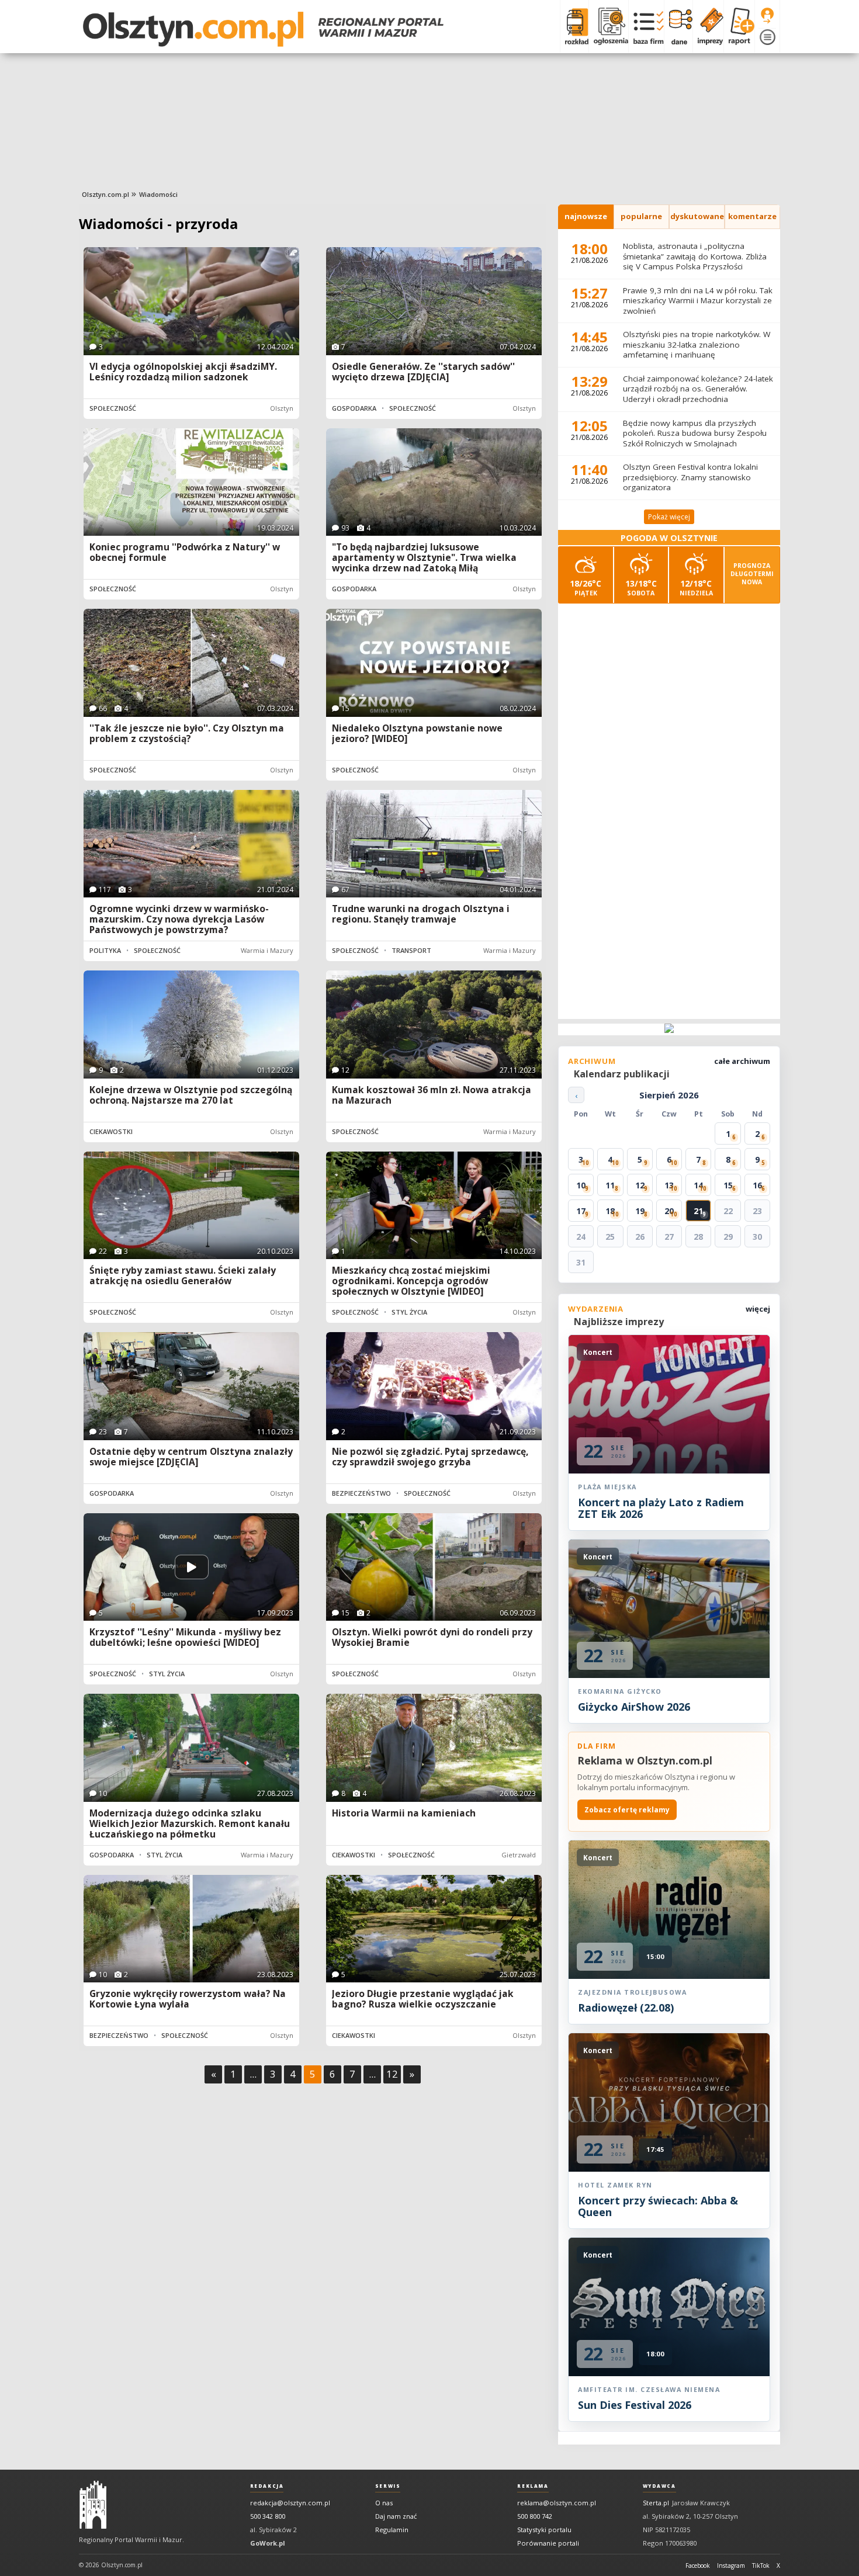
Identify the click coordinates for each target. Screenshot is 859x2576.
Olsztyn (282, 408)
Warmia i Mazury (267, 950)
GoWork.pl (268, 2543)
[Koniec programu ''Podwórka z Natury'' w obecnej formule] (191, 482)
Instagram (731, 2565)
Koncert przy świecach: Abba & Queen (658, 2206)
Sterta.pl (656, 2503)
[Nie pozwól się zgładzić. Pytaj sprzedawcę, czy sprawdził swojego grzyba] (434, 1386)
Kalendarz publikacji (622, 1074)
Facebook (698, 2565)
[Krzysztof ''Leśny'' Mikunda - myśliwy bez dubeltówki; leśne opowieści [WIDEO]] (191, 1567)
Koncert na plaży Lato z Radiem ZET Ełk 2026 (661, 1508)
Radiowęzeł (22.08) (626, 2008)
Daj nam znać (396, 2516)
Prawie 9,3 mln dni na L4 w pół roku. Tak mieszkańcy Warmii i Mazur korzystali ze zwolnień (698, 301)
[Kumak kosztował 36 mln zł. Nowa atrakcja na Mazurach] (434, 1024)
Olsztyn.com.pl (105, 194)
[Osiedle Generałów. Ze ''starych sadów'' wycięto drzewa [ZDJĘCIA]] (434, 301)
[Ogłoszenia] (608, 26)
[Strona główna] (263, 29)
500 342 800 (268, 2516)
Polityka (105, 950)
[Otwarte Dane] (678, 26)
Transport (411, 950)
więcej (758, 1309)
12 (392, 2074)
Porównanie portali (548, 2543)
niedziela (696, 587)
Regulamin (392, 2530)
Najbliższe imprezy (619, 1322)
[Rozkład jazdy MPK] (574, 26)
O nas (384, 2503)
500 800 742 (535, 2516)
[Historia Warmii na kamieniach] (434, 1748)
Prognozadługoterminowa (752, 574)
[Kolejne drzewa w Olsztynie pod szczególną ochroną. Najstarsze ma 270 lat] (191, 1024)
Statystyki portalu (544, 2530)
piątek (586, 587)
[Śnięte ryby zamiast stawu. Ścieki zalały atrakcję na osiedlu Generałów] (191, 1206)
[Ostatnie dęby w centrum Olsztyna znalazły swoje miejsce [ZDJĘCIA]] (191, 1386)
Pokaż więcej (669, 517)
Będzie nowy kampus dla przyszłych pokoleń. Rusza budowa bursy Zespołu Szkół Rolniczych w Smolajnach (695, 433)
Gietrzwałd (519, 1855)
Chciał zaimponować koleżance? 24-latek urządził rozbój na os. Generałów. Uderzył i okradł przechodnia (698, 389)
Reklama (533, 2486)
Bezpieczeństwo (361, 1493)
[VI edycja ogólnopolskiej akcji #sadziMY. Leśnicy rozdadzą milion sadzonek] (191, 301)
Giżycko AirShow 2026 (634, 1707)
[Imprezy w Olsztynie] (708, 26)
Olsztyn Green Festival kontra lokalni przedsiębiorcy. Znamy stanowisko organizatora (690, 477)
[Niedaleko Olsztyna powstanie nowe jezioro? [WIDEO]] (434, 663)
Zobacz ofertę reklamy (627, 1810)
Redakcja (267, 2486)
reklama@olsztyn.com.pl (557, 2503)
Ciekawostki (111, 1131)
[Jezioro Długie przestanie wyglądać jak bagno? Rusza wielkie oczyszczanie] (434, 1929)
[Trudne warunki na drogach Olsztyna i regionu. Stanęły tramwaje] (434, 844)
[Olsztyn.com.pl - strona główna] (93, 2505)
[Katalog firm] (646, 26)
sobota (641, 587)
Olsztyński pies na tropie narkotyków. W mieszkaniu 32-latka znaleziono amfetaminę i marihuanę (697, 344)
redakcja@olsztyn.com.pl (290, 2503)
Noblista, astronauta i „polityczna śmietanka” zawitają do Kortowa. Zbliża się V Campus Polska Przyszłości (695, 256)
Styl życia (409, 1312)
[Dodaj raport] (739, 26)
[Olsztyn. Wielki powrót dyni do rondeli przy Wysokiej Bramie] (434, 1567)
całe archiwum (742, 1061)
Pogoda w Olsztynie (669, 538)
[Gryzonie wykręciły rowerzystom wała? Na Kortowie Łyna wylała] (191, 1929)
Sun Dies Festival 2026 (635, 2405)
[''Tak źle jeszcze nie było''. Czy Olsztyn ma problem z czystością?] (191, 663)
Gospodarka (354, 408)
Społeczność (113, 408)
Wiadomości (158, 194)
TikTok (761, 2565)
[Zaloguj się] (767, 16)
